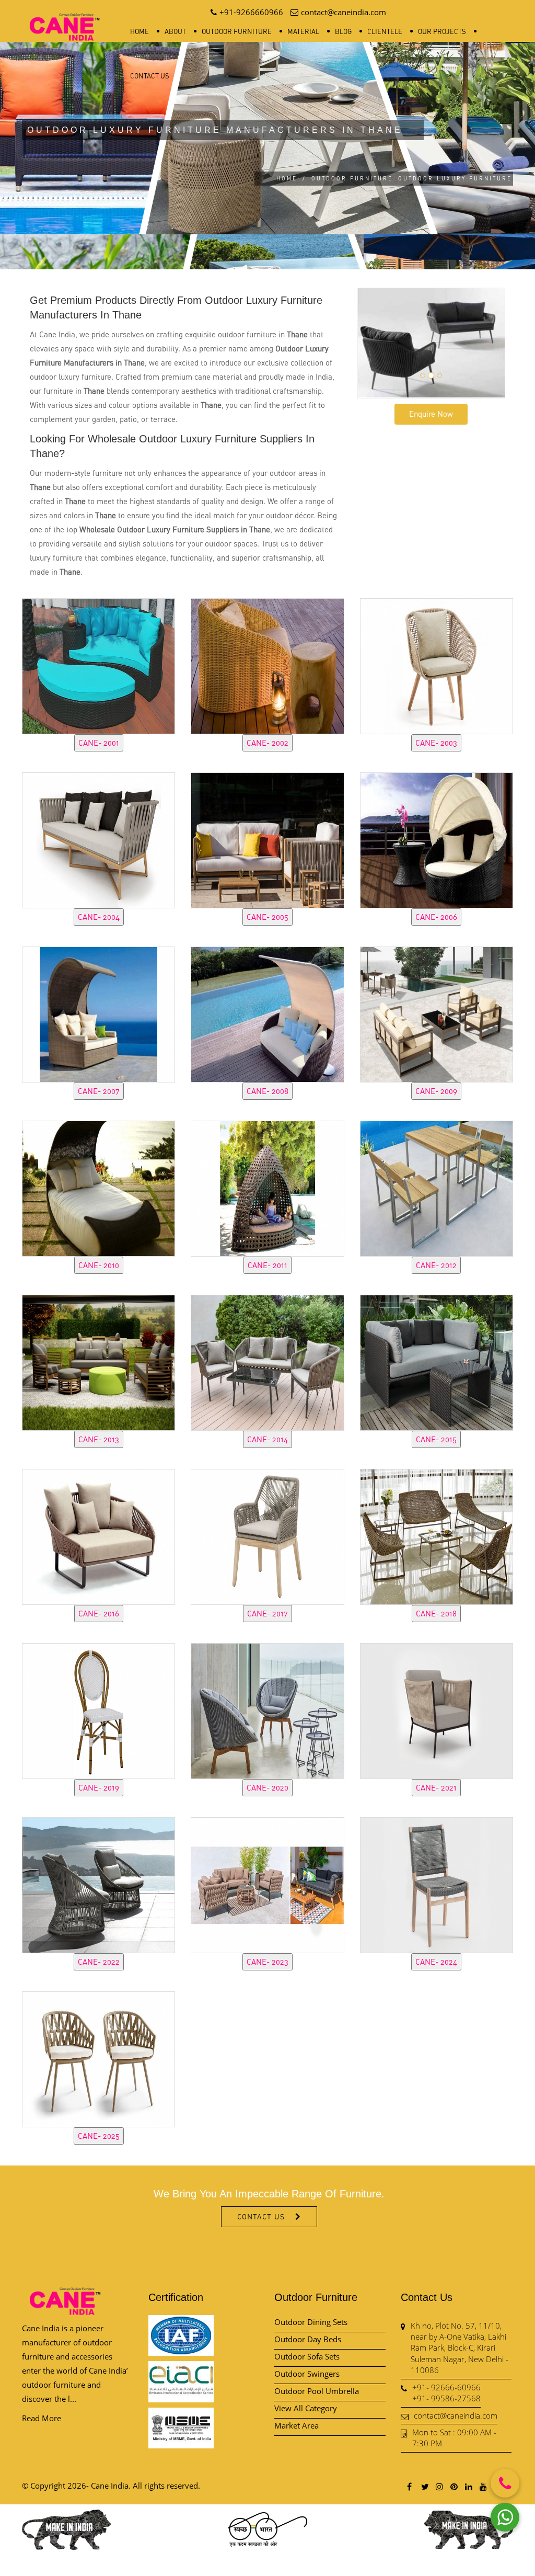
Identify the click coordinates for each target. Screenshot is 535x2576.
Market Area (296, 2425)
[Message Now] (505, 2517)
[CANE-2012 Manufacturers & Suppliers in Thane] (437, 1187)
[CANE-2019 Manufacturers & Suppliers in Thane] (98, 1709)
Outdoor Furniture (237, 31)
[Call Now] (505, 2483)
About (175, 31)
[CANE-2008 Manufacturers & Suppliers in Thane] (267, 1013)
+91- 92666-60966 (446, 2387)
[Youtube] (483, 2486)
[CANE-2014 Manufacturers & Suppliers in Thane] (267, 1361)
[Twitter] (424, 2486)
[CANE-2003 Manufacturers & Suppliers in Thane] (437, 665)
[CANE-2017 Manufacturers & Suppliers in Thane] (267, 1535)
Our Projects (442, 31)
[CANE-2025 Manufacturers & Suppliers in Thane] (98, 2058)
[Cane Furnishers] (65, 19)
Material (303, 31)
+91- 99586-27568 (446, 2398)
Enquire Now (431, 414)
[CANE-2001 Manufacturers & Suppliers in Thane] (98, 665)
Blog (343, 31)
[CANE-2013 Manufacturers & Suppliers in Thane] (98, 1361)
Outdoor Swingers (307, 2374)
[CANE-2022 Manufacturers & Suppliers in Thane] (98, 1884)
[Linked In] (468, 2486)
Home (139, 31)
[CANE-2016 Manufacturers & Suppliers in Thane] (98, 1535)
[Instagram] (439, 2486)
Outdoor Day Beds (308, 2339)
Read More (42, 2418)
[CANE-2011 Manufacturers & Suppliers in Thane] (267, 1187)
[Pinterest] (453, 2486)
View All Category (306, 2408)
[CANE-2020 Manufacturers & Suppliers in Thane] (267, 1709)
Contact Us (150, 76)
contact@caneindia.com (456, 2415)
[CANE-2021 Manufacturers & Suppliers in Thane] (437, 1709)
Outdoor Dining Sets (311, 2322)
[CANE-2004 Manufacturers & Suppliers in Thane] (98, 839)
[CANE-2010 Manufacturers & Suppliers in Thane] (98, 1187)
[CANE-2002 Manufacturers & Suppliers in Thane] (267, 665)
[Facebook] (410, 2486)
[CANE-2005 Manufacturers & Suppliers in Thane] (267, 839)
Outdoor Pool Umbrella (317, 2391)
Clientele (385, 31)
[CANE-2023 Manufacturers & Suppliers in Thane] (267, 1884)
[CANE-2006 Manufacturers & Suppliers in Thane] (437, 839)
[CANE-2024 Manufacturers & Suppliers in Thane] (437, 1884)
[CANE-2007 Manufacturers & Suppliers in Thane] (98, 1013)
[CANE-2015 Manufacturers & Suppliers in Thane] (437, 1361)
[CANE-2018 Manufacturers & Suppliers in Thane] (437, 1535)
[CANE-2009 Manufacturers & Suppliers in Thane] (437, 1013)
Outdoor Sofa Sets (307, 2356)
